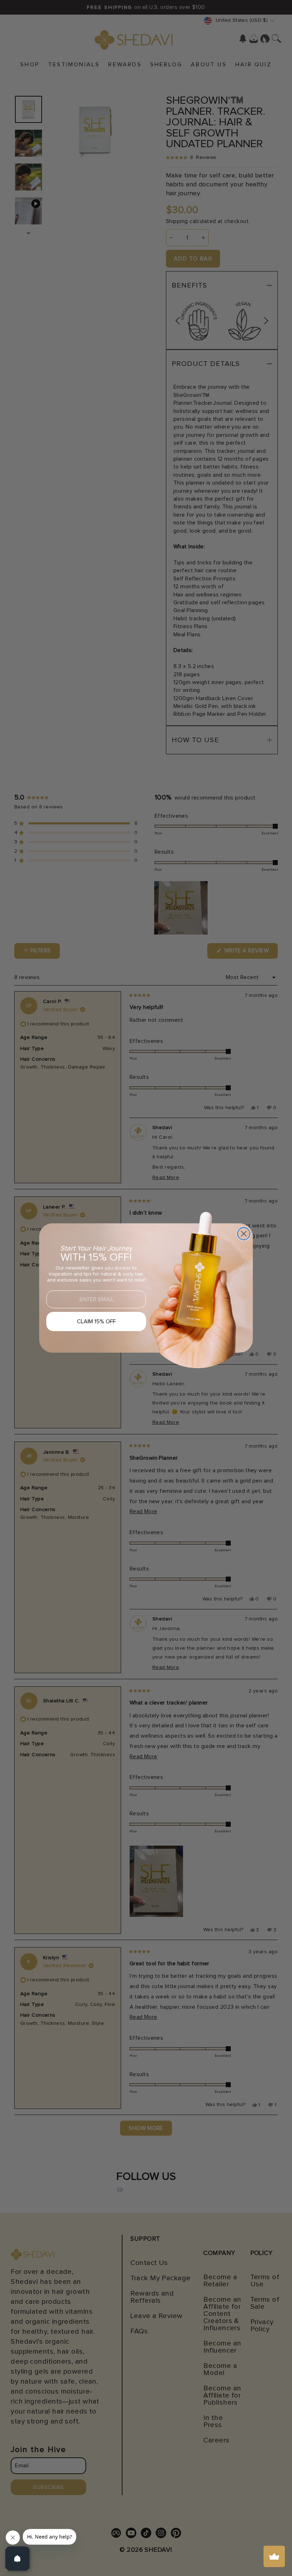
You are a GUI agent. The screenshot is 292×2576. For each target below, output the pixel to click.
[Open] (17, 2559)
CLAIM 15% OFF (96, 1321)
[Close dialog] (244, 1234)
